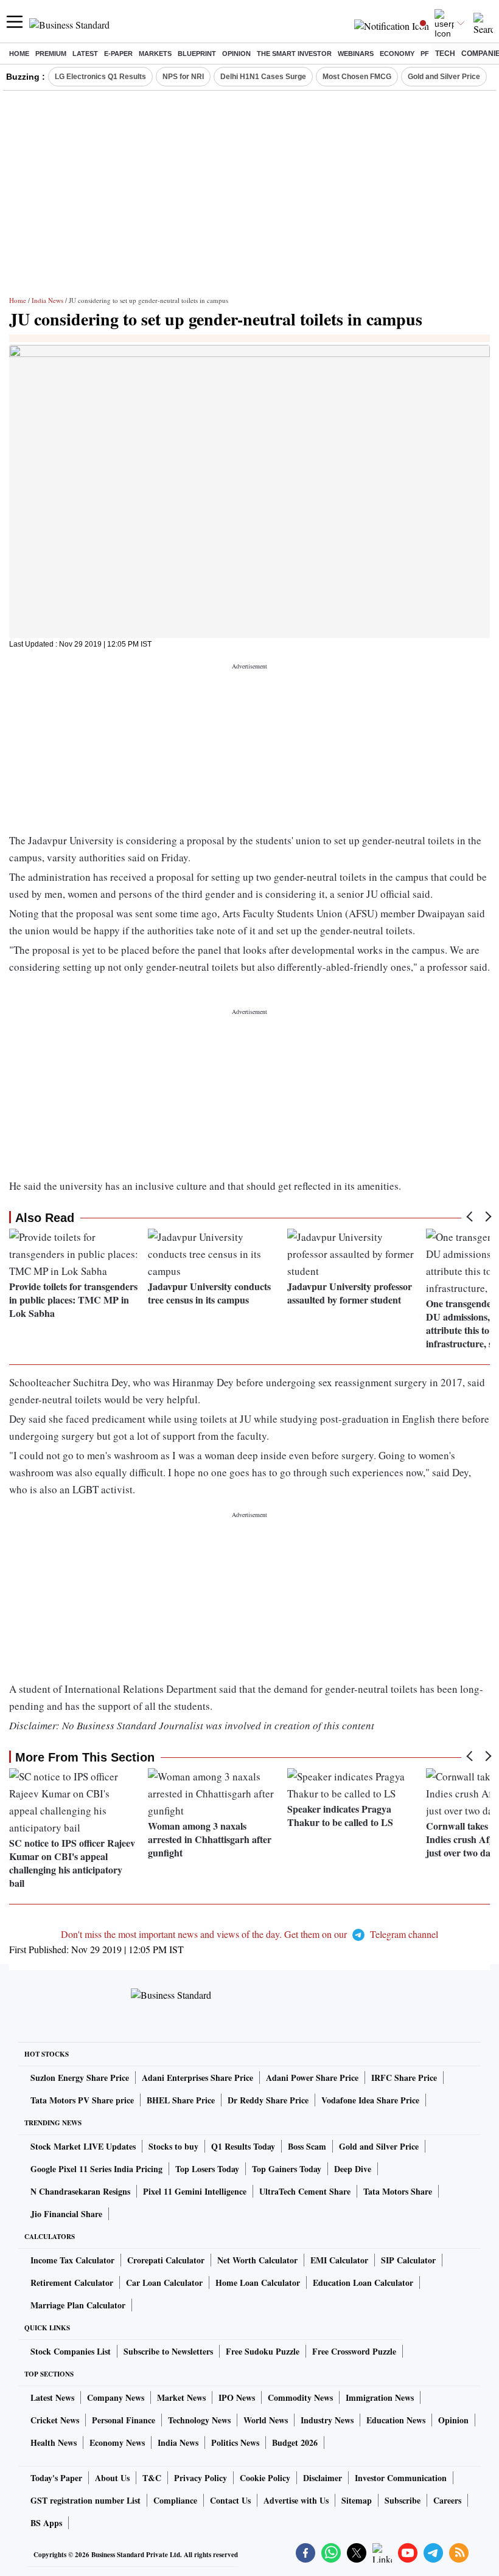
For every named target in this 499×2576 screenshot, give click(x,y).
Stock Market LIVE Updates (83, 2146)
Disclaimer (323, 2478)
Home (19, 54)
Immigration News (380, 2397)
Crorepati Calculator (166, 2260)
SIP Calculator (408, 2260)
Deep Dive (353, 2169)
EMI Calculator (339, 2260)
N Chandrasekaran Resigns (80, 2191)
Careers (447, 2500)
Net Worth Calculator (257, 2260)
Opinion (236, 54)
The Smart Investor (294, 54)
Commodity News (300, 2397)
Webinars (356, 54)
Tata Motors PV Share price (82, 2100)
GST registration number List (85, 2500)
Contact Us (230, 2500)
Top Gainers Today (287, 2169)
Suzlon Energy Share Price (80, 2078)
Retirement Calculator (72, 2283)
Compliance (175, 2500)
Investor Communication (401, 2478)
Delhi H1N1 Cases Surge (263, 77)
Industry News (327, 2420)
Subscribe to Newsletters (168, 2351)
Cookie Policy (265, 2478)
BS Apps (46, 2523)
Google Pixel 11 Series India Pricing (96, 2169)
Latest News (52, 2397)
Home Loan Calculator (258, 2283)
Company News (116, 2397)
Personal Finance (124, 2420)
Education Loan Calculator (363, 2283)
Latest (85, 54)
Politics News (235, 2442)
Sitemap (357, 2500)
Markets (155, 54)
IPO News (237, 2397)
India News (47, 300)
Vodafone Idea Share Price (370, 2100)
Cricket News (55, 2420)
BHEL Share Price (181, 2100)
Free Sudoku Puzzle (263, 2351)
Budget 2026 (295, 2442)
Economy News (117, 2442)
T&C (152, 2478)
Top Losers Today (207, 2169)
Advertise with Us (296, 2500)
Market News (181, 2397)
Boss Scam (307, 2146)
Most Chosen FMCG (357, 77)
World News (266, 2420)
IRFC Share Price (404, 2078)
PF (425, 54)
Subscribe (403, 2500)
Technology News (199, 2420)
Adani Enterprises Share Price (197, 2078)
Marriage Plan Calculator (78, 2305)
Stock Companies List (71, 2351)
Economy (397, 54)
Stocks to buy (173, 2146)
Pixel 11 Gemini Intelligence (195, 2191)
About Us (112, 2478)
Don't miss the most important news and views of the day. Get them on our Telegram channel (249, 1934)
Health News (54, 2442)
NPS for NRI (183, 77)
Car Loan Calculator (164, 2283)
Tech (445, 54)
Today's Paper (56, 2478)
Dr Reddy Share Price (268, 2100)
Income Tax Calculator (72, 2260)
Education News (396, 2420)
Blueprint (197, 54)
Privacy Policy (201, 2478)
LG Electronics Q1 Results (100, 77)
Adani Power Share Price (312, 2078)
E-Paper (118, 54)
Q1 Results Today (243, 2146)
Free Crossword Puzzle (354, 2351)
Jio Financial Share (66, 2214)
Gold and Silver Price (444, 77)
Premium (51, 54)
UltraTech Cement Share (305, 2191)
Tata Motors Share (398, 2191)
